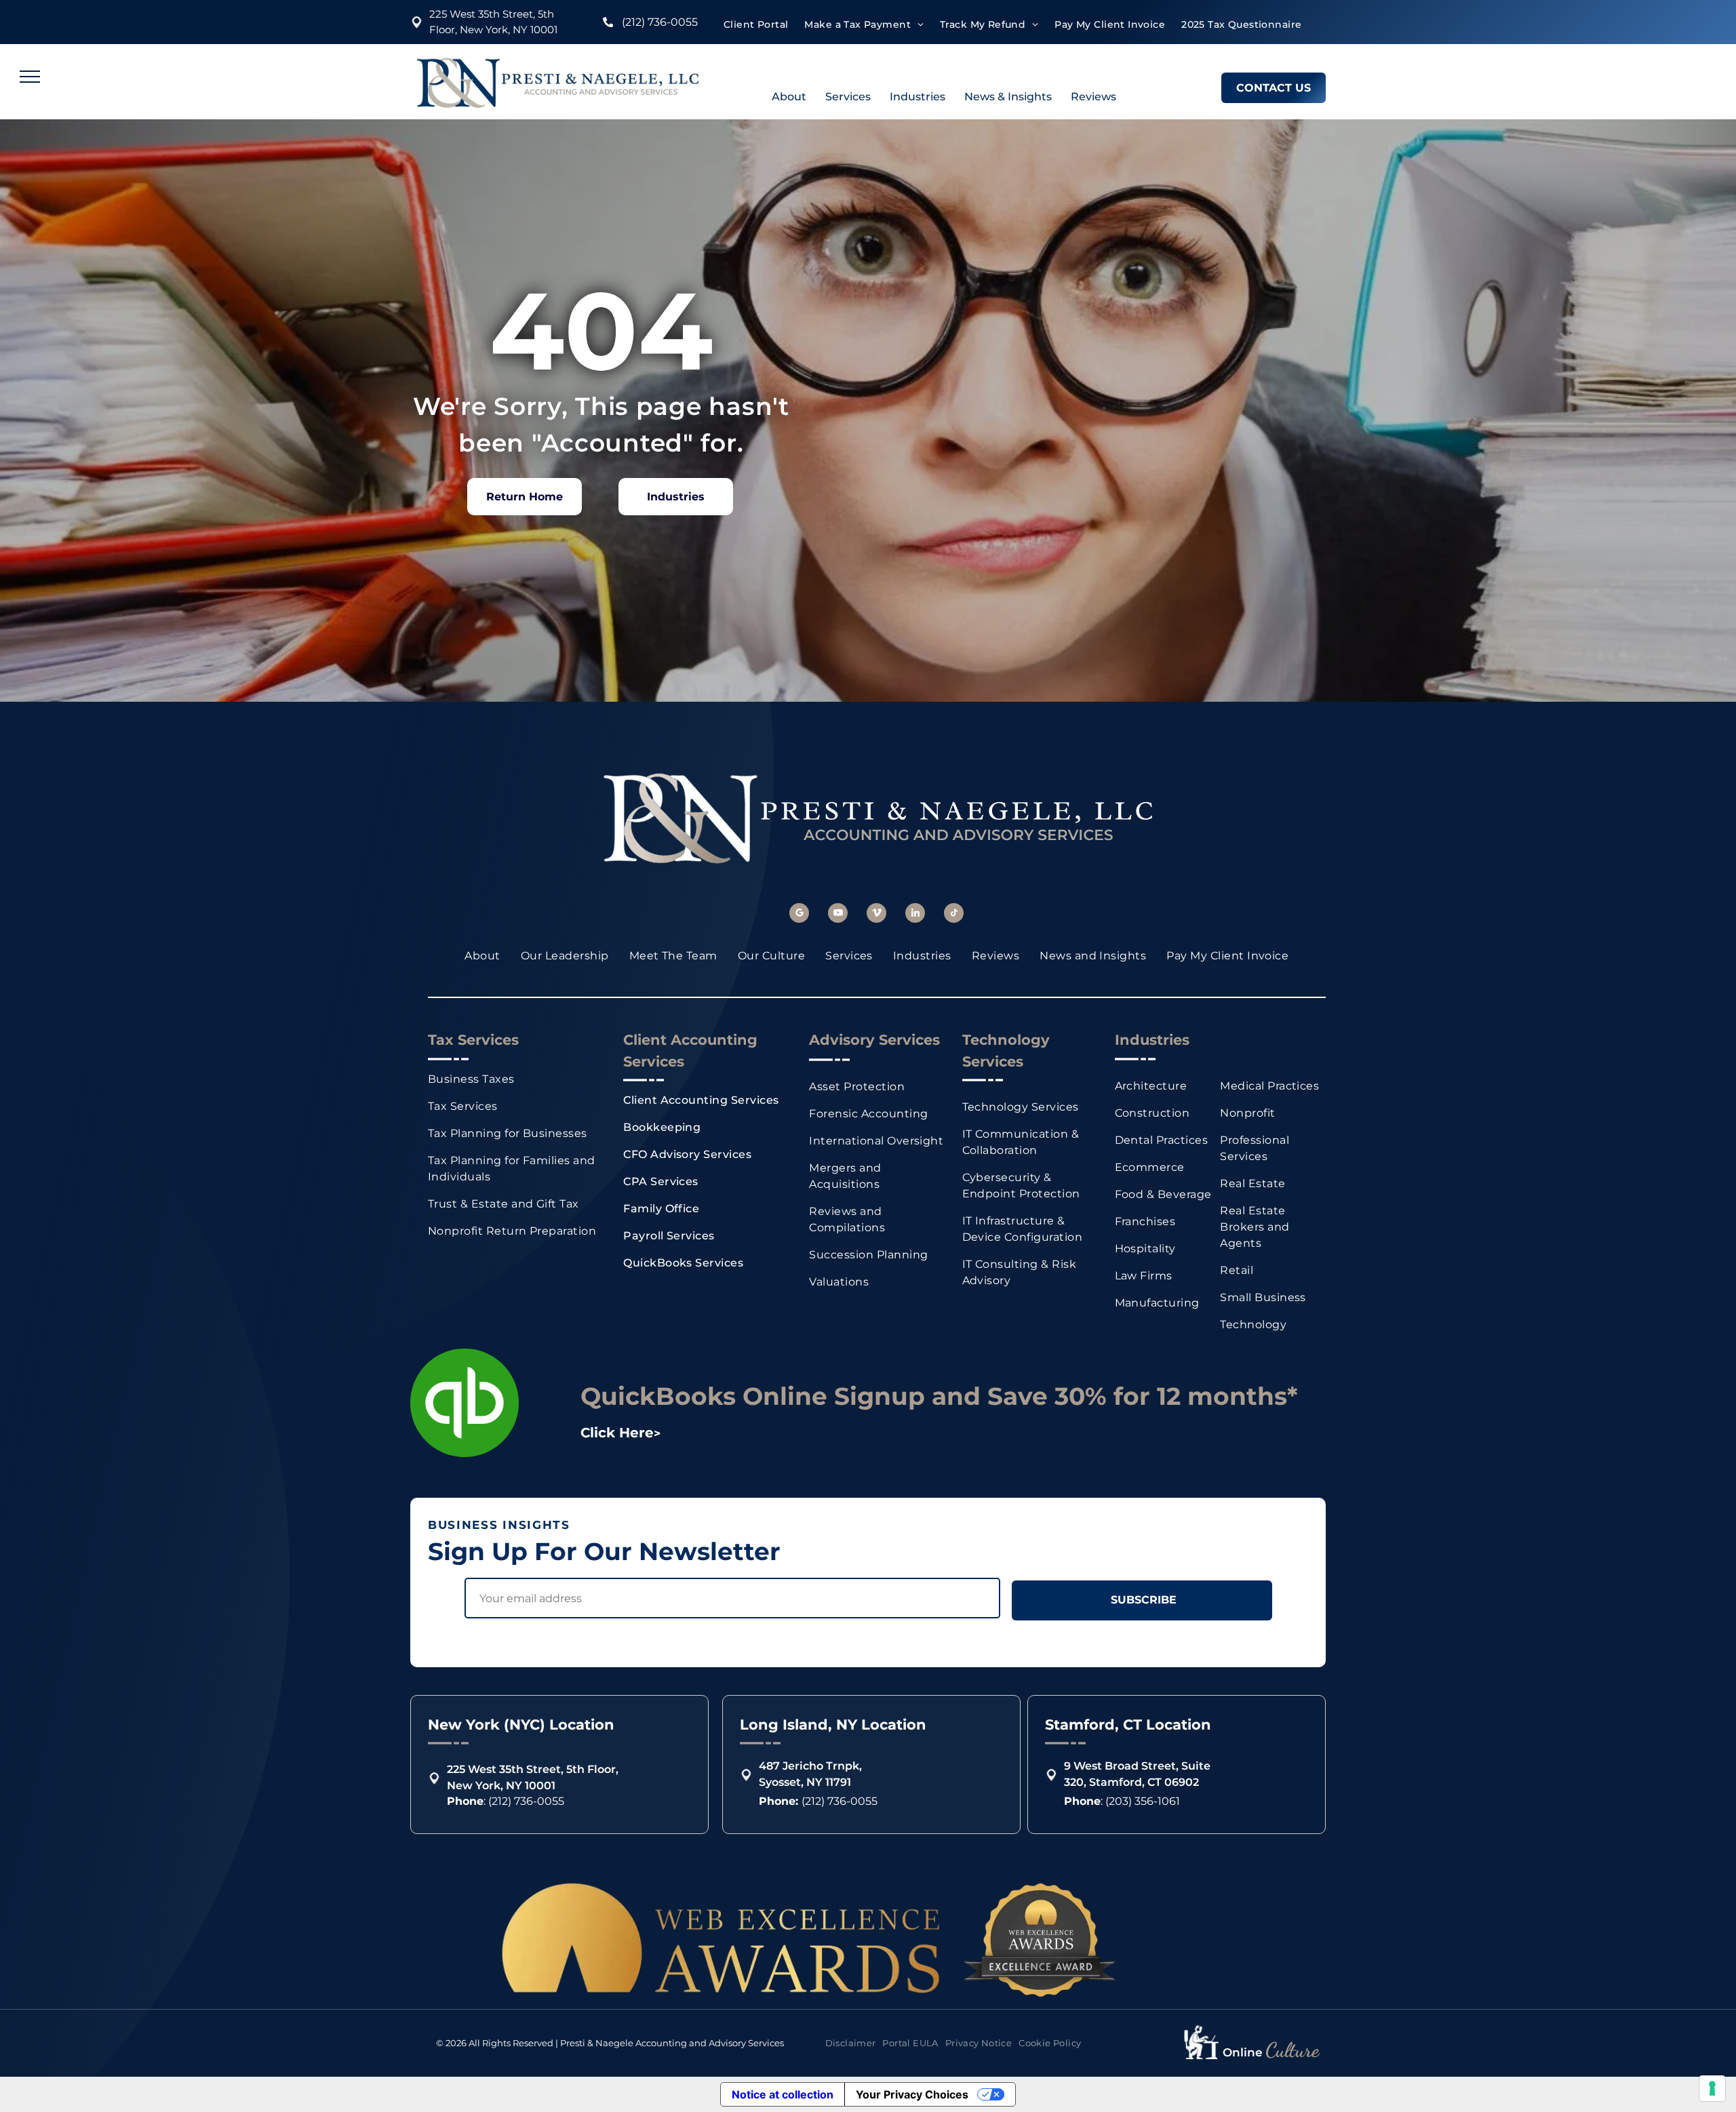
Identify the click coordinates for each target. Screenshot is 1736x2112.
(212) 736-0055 (660, 22)
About (789, 97)
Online (1243, 2052)
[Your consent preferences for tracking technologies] (1712, 2088)
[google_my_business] (799, 915)
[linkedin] (915, 915)
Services (848, 97)
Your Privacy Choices (912, 2094)
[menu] (30, 77)
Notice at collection (783, 2094)
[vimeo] (876, 915)
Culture (1292, 2050)
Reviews (1093, 97)
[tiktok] (954, 915)
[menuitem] (756, 25)
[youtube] (838, 915)
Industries (918, 97)
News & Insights (1008, 97)
